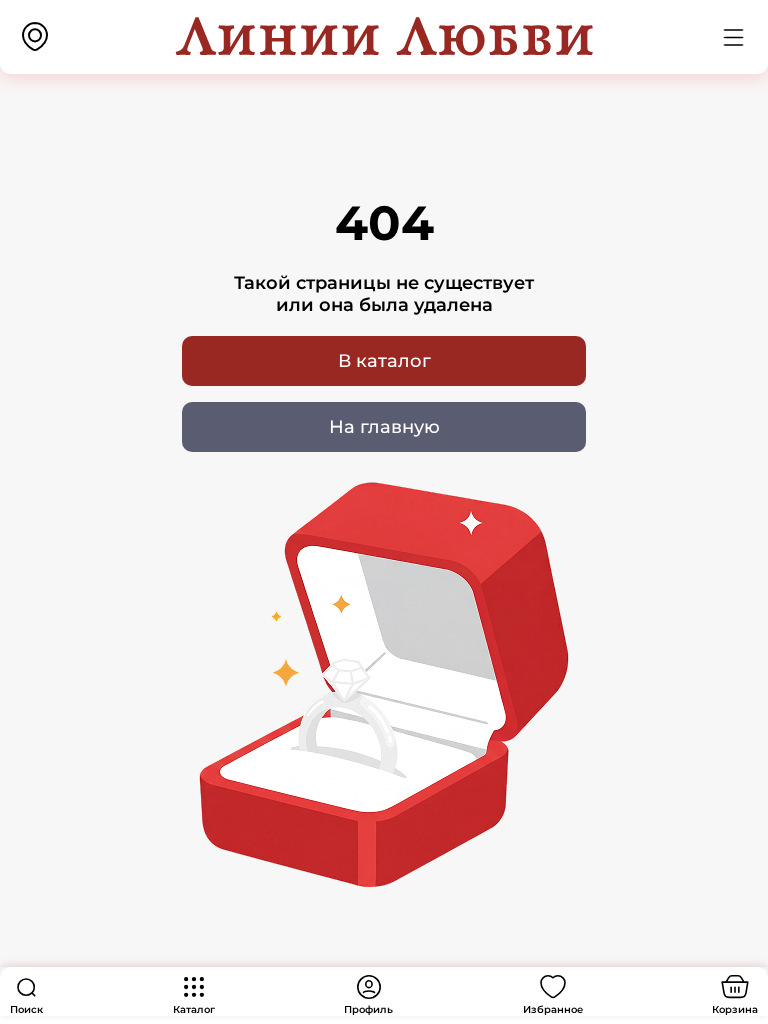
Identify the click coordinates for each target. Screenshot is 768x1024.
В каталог (384, 361)
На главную (384, 427)
